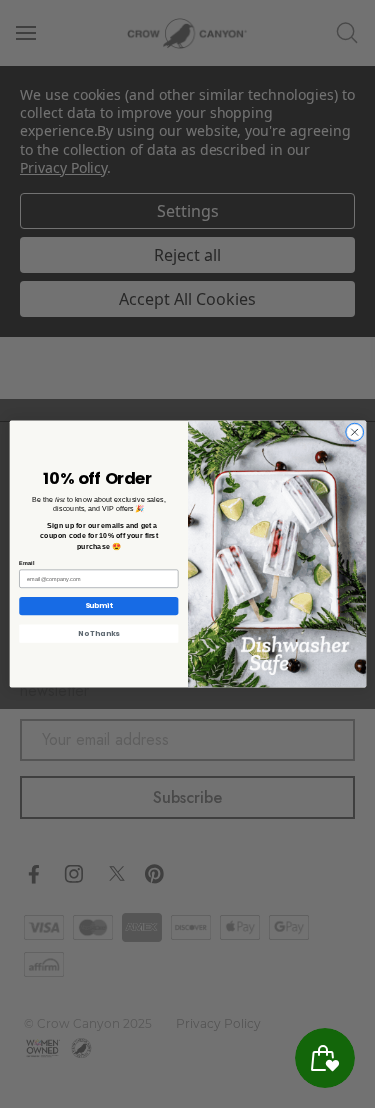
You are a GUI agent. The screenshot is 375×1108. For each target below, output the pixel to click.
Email (26, 563)
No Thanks (98, 633)
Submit (98, 605)
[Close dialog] (354, 432)
